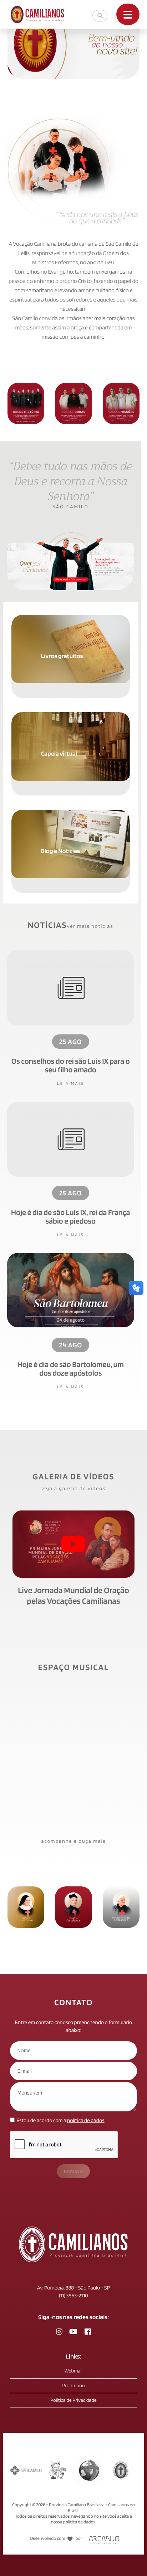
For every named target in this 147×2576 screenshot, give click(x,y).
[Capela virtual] (71, 716)
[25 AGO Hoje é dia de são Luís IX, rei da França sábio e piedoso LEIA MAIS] (71, 1142)
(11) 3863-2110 (73, 2296)
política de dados (86, 2120)
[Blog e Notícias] (71, 813)
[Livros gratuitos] (71, 618)
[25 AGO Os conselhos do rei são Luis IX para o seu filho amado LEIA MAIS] (71, 991)
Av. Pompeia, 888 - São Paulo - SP (73, 2288)
